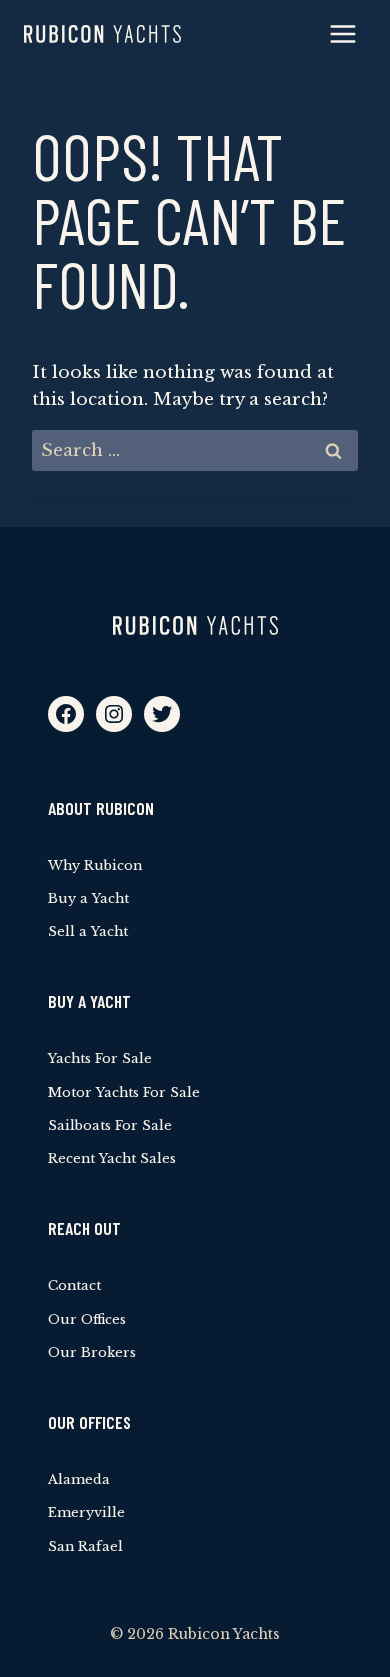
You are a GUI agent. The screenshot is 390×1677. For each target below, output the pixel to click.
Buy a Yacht (88, 898)
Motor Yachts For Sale (124, 1092)
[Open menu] (342, 33)
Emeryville (86, 1512)
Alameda (79, 1479)
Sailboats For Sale (110, 1125)
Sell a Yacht (88, 931)
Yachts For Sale (100, 1058)
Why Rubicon (95, 865)
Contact (74, 1285)
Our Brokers (92, 1352)
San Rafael (85, 1546)
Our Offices (87, 1319)
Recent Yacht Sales (112, 1158)
